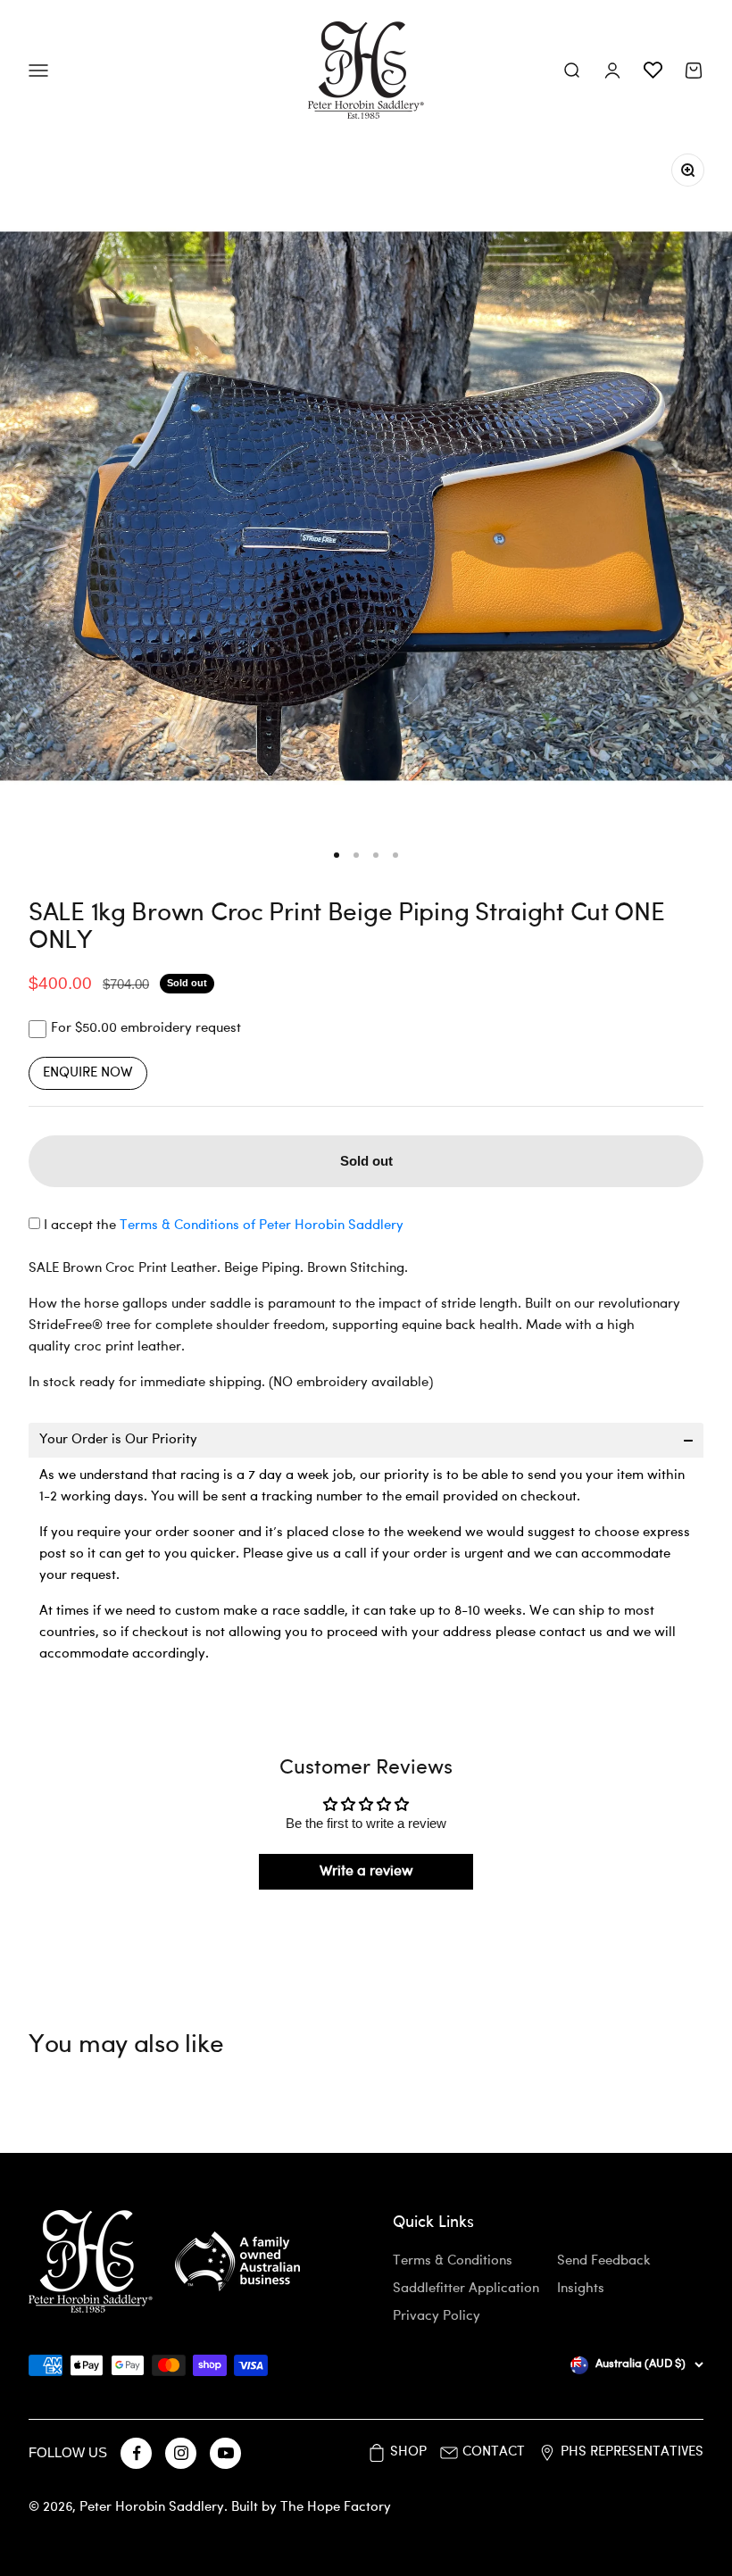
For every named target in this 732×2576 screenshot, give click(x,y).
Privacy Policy (437, 2317)
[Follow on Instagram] (181, 2453)
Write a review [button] (366, 1872)
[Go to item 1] (337, 855)
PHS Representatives (632, 2452)
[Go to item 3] (376, 855)
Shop (408, 2452)
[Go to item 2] (356, 855)
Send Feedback (604, 2261)
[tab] (366, 1440)
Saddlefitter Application (466, 2289)
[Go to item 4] (395, 855)
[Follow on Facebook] (136, 2453)
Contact (494, 2452)
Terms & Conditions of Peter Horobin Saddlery (262, 1226)
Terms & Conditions (453, 2261)
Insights (581, 2289)
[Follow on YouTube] (225, 2453)
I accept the (224, 1226)
